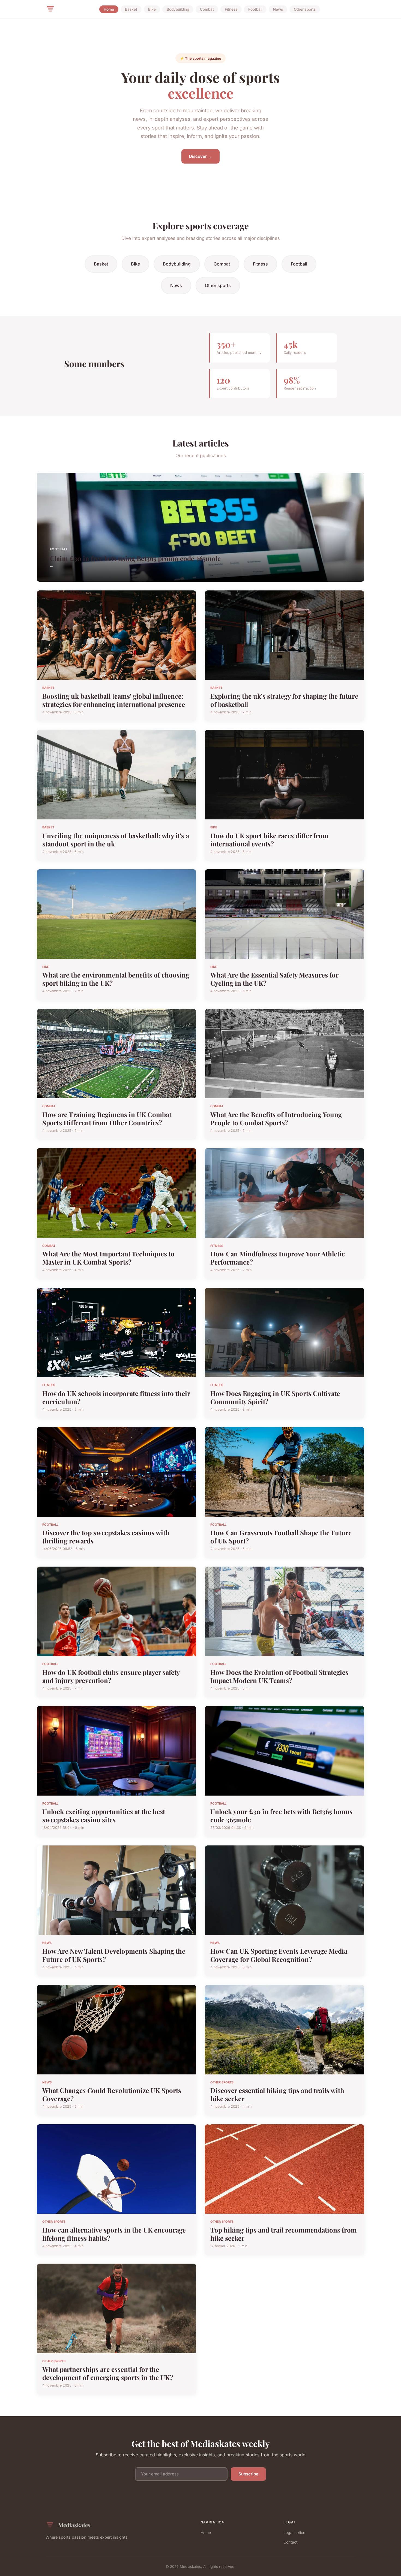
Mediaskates (74, 2525)
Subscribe (248, 2474)
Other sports (305, 9)
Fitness (231, 9)
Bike (152, 9)
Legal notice (294, 2533)
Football (255, 9)
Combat (207, 9)
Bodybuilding (178, 9)
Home (109, 9)
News (278, 9)
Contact (291, 2542)
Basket (131, 9)
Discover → (200, 156)
